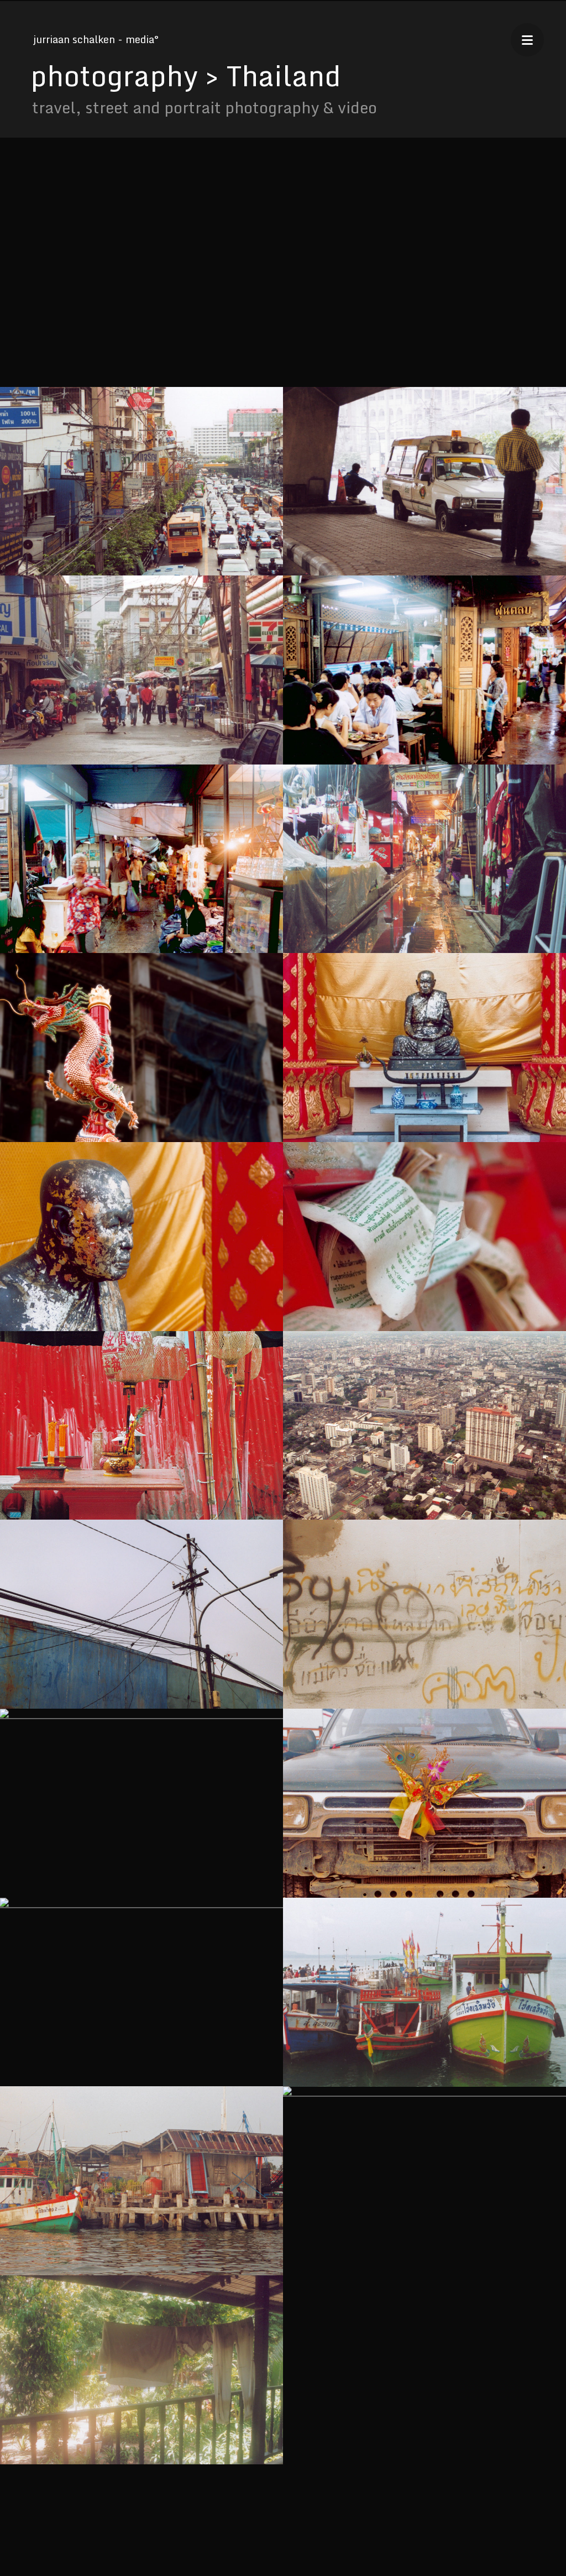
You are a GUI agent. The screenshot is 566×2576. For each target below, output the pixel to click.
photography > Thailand (186, 75)
